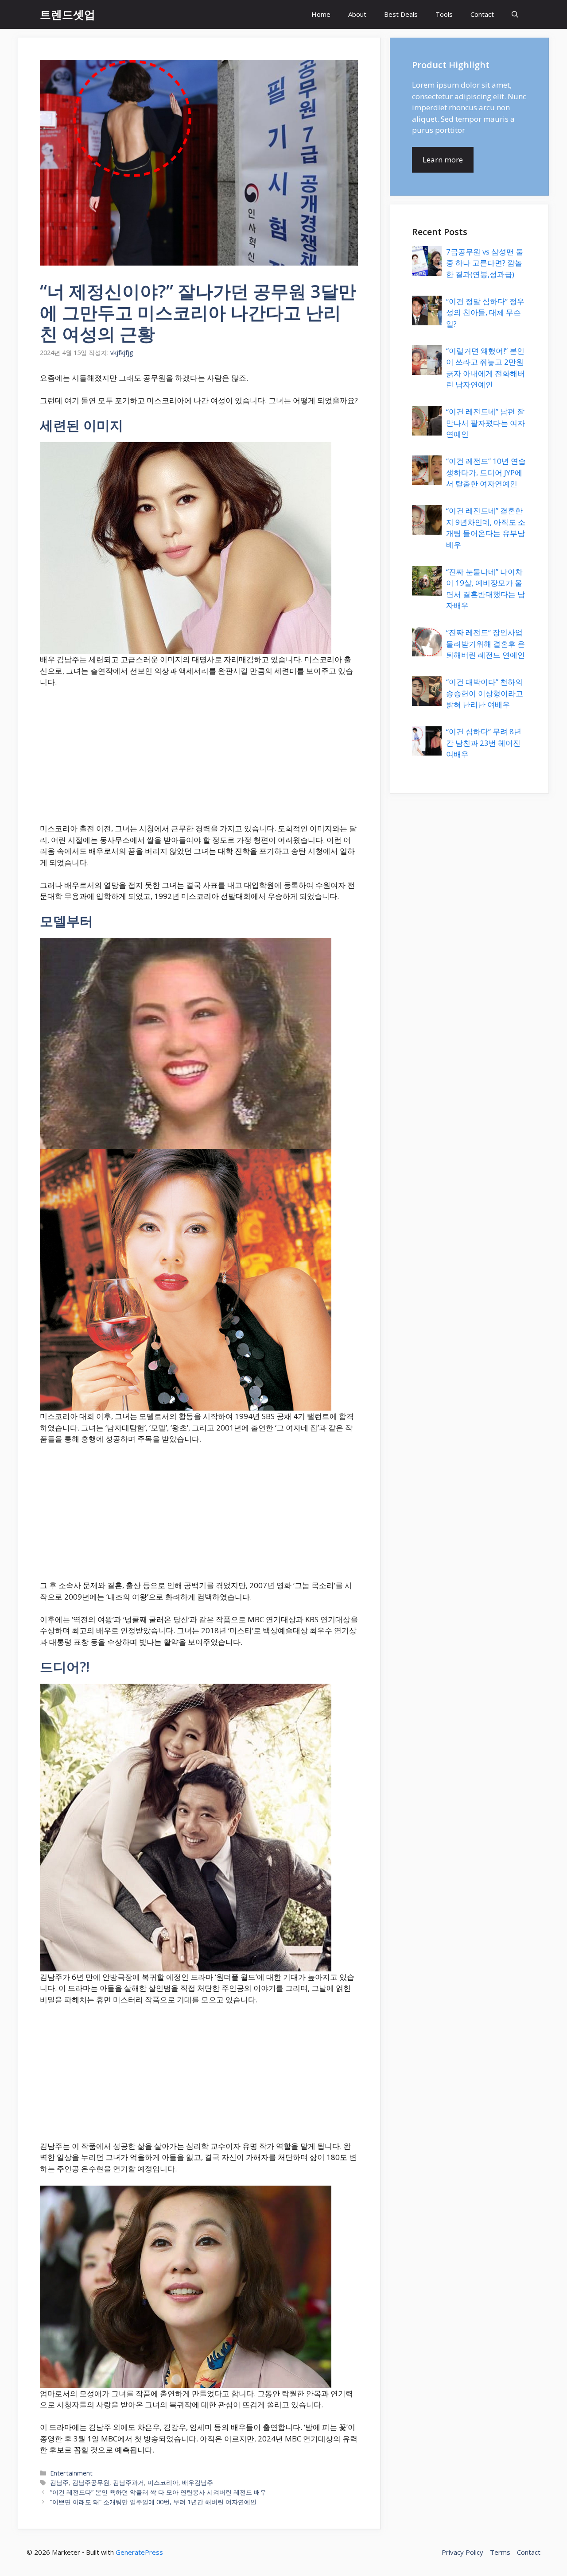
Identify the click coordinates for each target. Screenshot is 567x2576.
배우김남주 (198, 2482)
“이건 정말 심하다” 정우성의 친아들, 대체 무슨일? (485, 312)
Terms (500, 2552)
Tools (444, 14)
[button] (515, 14)
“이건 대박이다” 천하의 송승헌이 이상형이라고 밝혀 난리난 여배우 (485, 693)
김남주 (59, 2482)
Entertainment (71, 2473)
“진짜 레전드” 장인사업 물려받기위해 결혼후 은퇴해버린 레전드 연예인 (485, 644)
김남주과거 (128, 2482)
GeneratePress (139, 2552)
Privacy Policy (462, 2552)
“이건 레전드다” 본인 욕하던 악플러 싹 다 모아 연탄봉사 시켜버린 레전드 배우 (158, 2492)
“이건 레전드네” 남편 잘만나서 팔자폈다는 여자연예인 (485, 423)
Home (321, 14)
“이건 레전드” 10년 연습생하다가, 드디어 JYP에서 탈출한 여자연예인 (486, 472)
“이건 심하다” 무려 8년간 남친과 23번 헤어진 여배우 (484, 743)
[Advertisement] (199, 761)
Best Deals (401, 14)
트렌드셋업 (68, 14)
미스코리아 (163, 2482)
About (357, 14)
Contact (482, 14)
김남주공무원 (91, 2482)
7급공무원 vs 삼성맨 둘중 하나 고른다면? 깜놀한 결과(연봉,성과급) (485, 263)
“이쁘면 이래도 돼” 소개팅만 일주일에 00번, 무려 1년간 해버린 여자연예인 (153, 2502)
